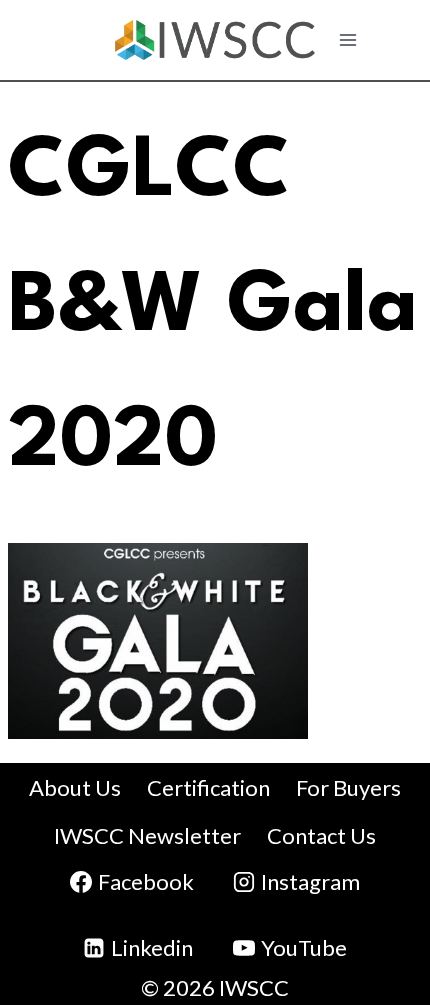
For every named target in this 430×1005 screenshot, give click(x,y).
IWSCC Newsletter (147, 835)
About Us (75, 787)
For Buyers (348, 787)
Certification (208, 787)
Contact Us (321, 835)
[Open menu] (348, 39)
